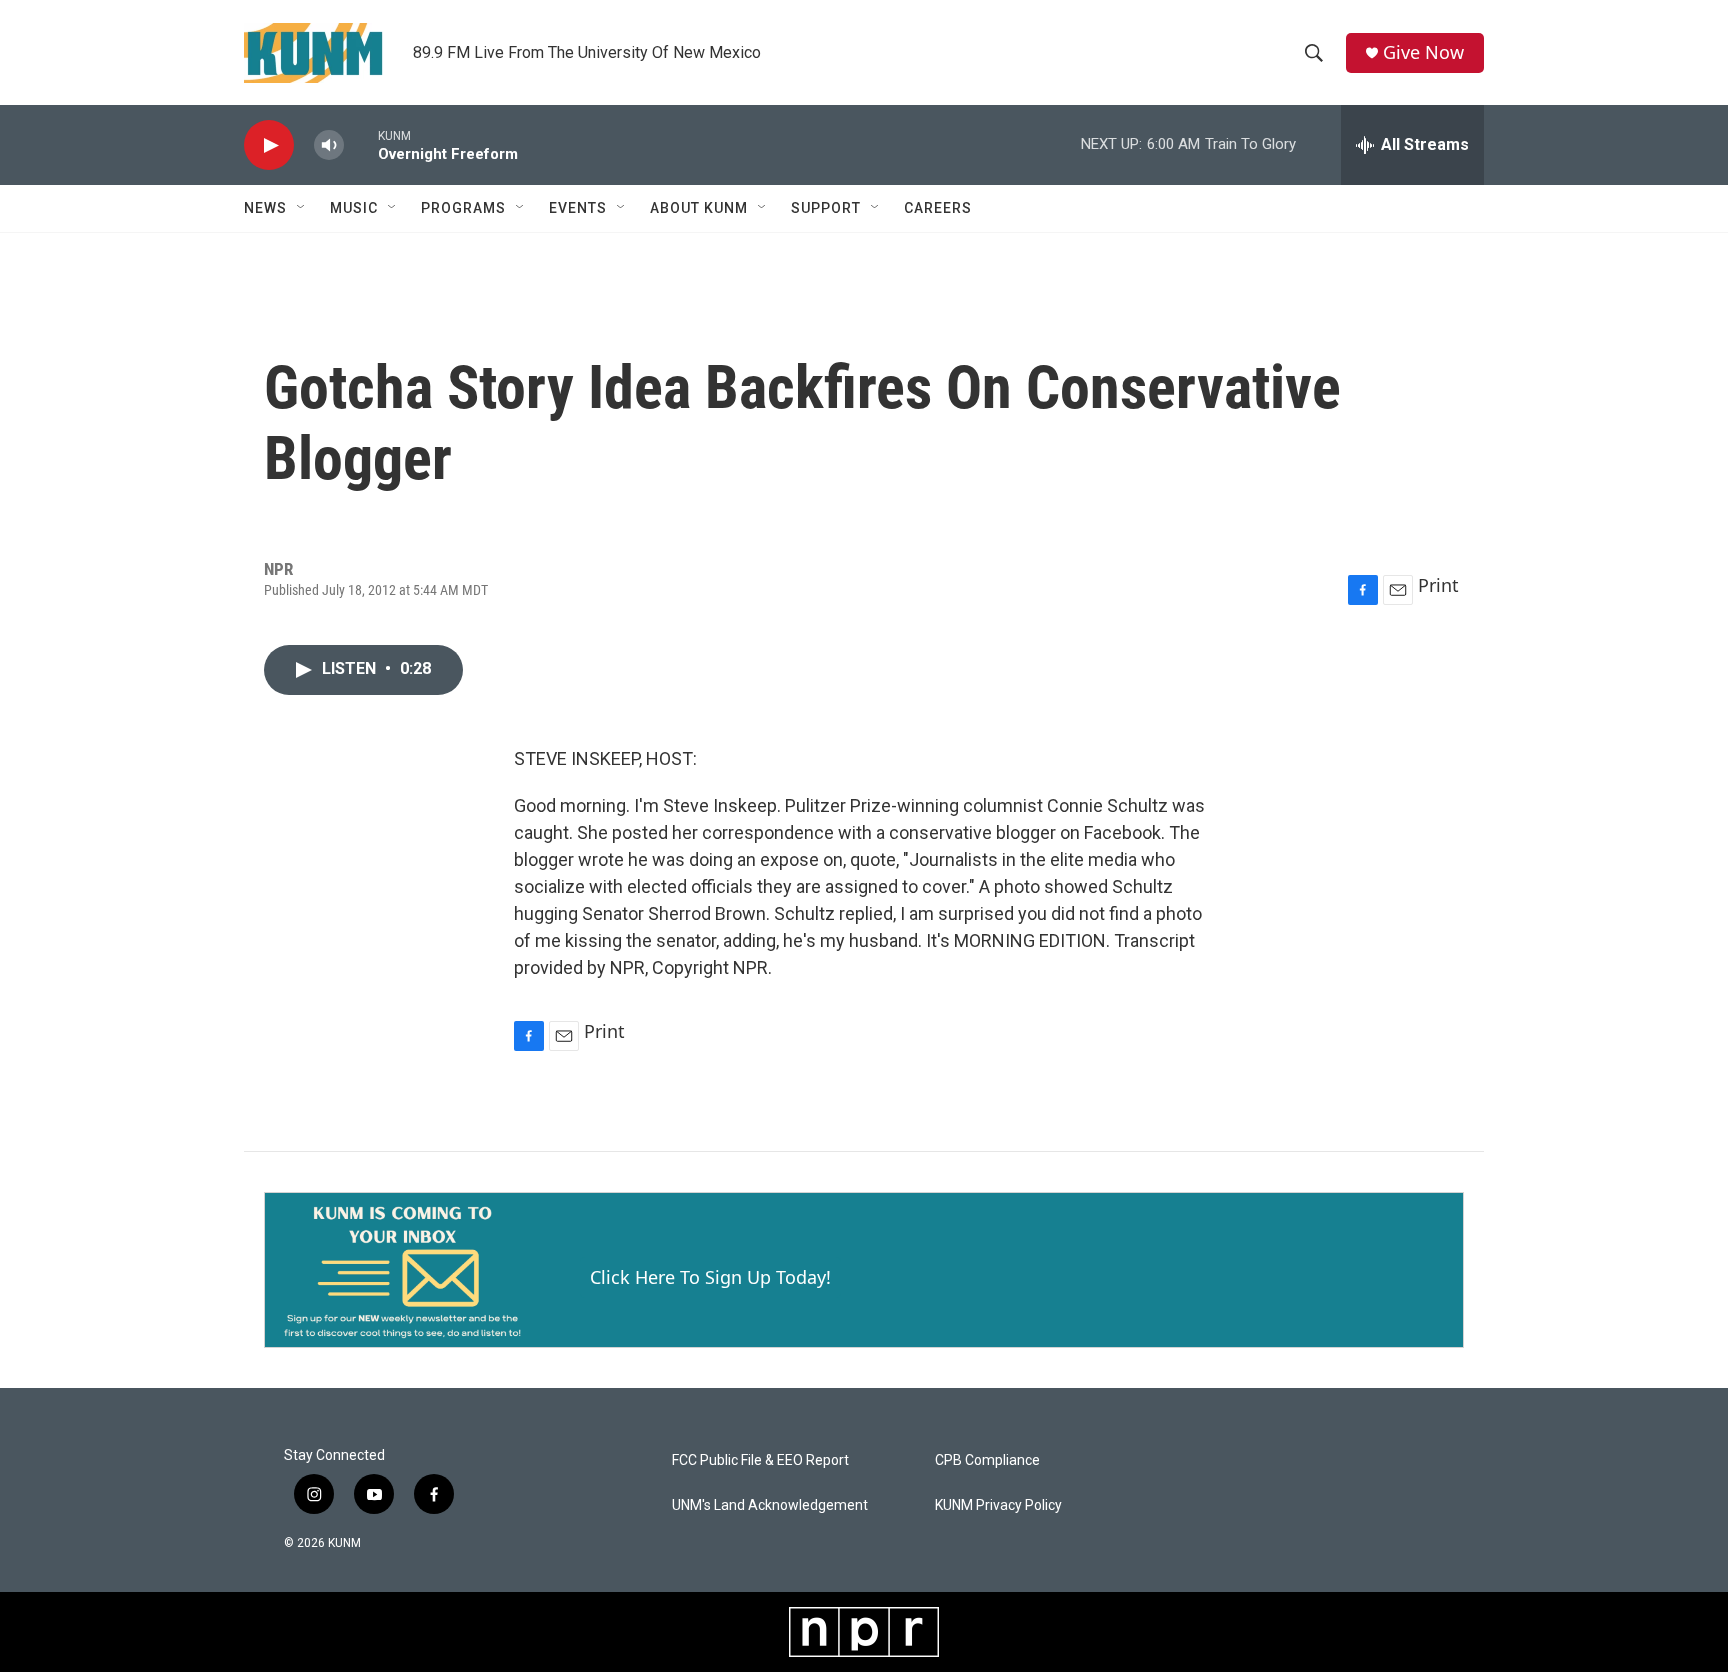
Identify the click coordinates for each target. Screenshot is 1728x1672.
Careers (938, 208)
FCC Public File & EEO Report (760, 1460)
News (265, 208)
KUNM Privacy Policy (998, 1505)
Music (354, 208)
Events (578, 208)
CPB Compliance (987, 1460)
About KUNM (699, 208)
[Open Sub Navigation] (302, 208)
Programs (463, 208)
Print (1438, 585)
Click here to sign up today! (710, 1277)
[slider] (361, 144)
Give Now (1423, 52)
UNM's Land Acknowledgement (770, 1505)
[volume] (329, 145)
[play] (269, 145)
